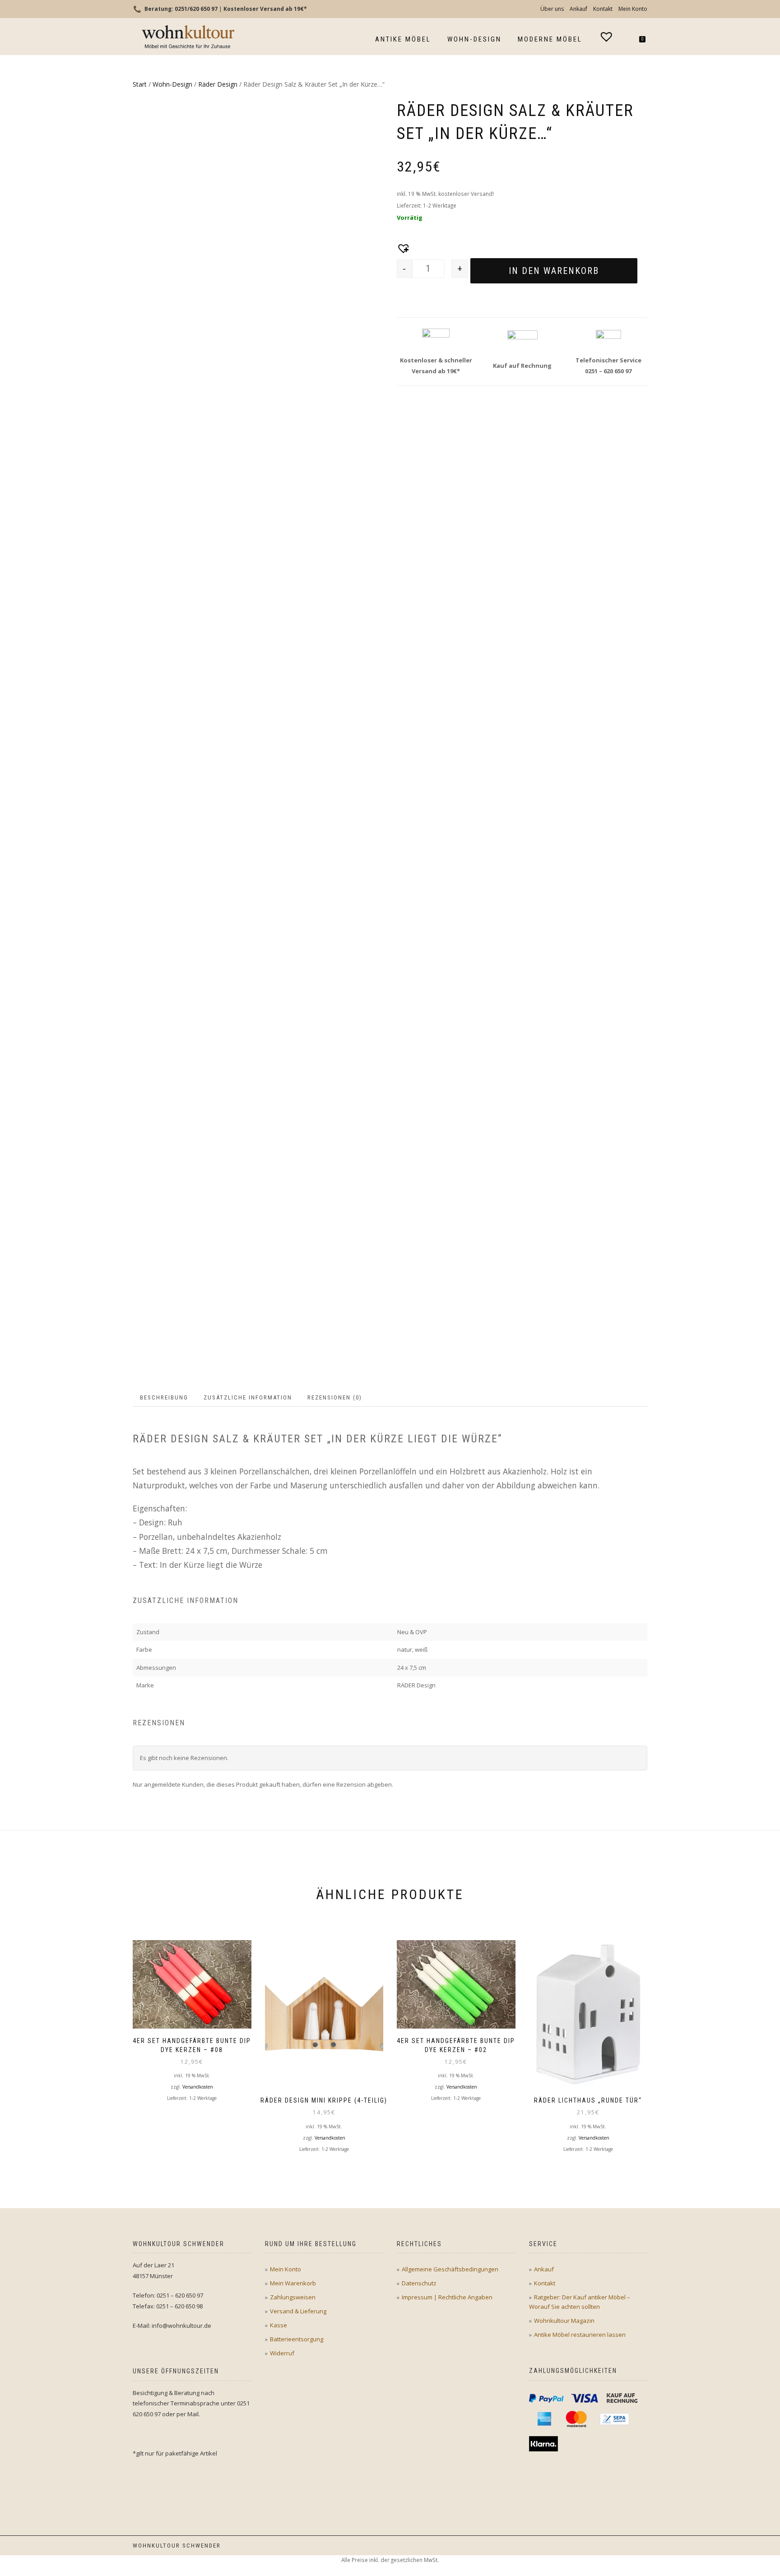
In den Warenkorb (554, 271)
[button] (401, 246)
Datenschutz (419, 2283)
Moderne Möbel (550, 39)
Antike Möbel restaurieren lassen (580, 2335)
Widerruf (282, 2353)
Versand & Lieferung (298, 2311)
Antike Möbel (403, 39)
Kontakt (603, 9)
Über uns (552, 9)
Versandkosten (198, 2087)
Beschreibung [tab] (164, 1397)
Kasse (279, 2325)
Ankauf (578, 9)
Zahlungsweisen (293, 2297)
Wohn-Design (474, 39)
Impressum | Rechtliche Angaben (447, 2297)
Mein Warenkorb (293, 2283)
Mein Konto (633, 9)
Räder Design (218, 84)
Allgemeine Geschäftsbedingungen (450, 2269)
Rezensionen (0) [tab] (335, 1397)
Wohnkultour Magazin (564, 2321)
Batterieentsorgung (297, 2339)
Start (140, 84)
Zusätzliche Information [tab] (248, 1397)
